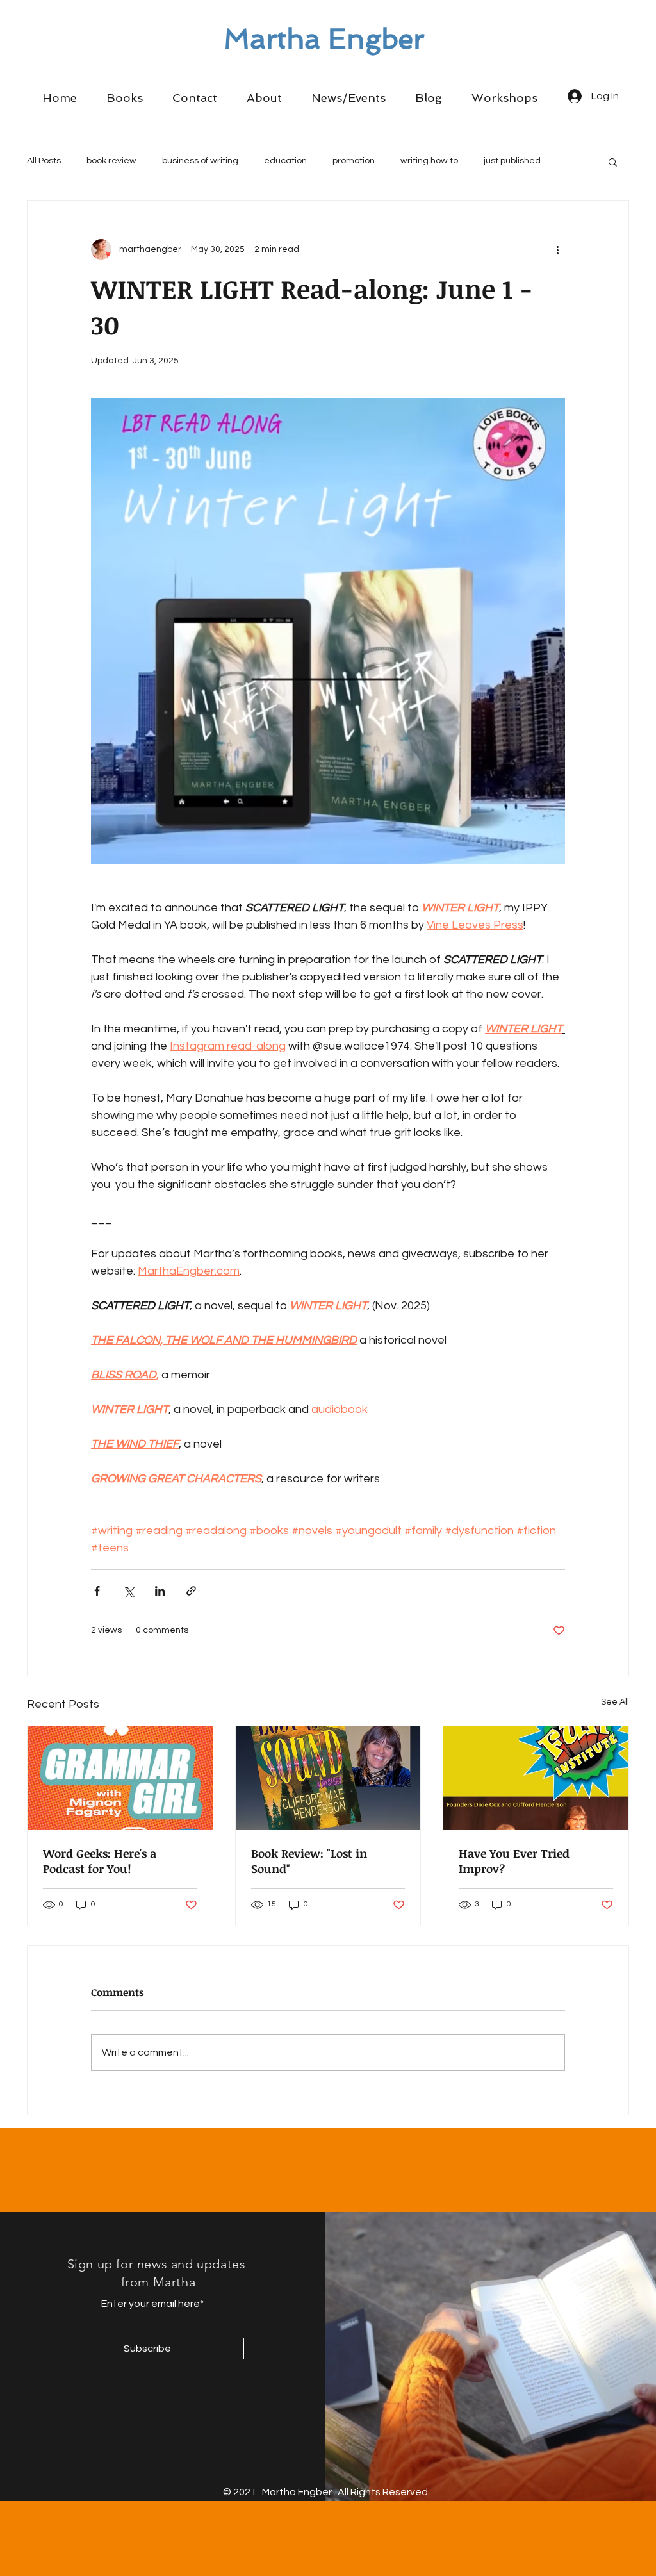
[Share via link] (191, 1591)
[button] (125, 98)
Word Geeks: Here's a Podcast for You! (100, 1861)
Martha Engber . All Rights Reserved (345, 2492)
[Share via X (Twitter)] (128, 1591)
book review (111, 161)
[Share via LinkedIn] (160, 1591)
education (285, 161)
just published (512, 161)
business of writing (200, 161)
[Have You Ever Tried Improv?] (536, 1778)
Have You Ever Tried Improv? (514, 1861)
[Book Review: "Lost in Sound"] (328, 1778)
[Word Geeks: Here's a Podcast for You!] (120, 1778)
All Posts (44, 161)
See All (615, 1702)
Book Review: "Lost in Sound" (309, 1861)
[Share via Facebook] (97, 1591)
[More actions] (557, 249)
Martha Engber (324, 39)
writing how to (429, 161)
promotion (354, 161)
